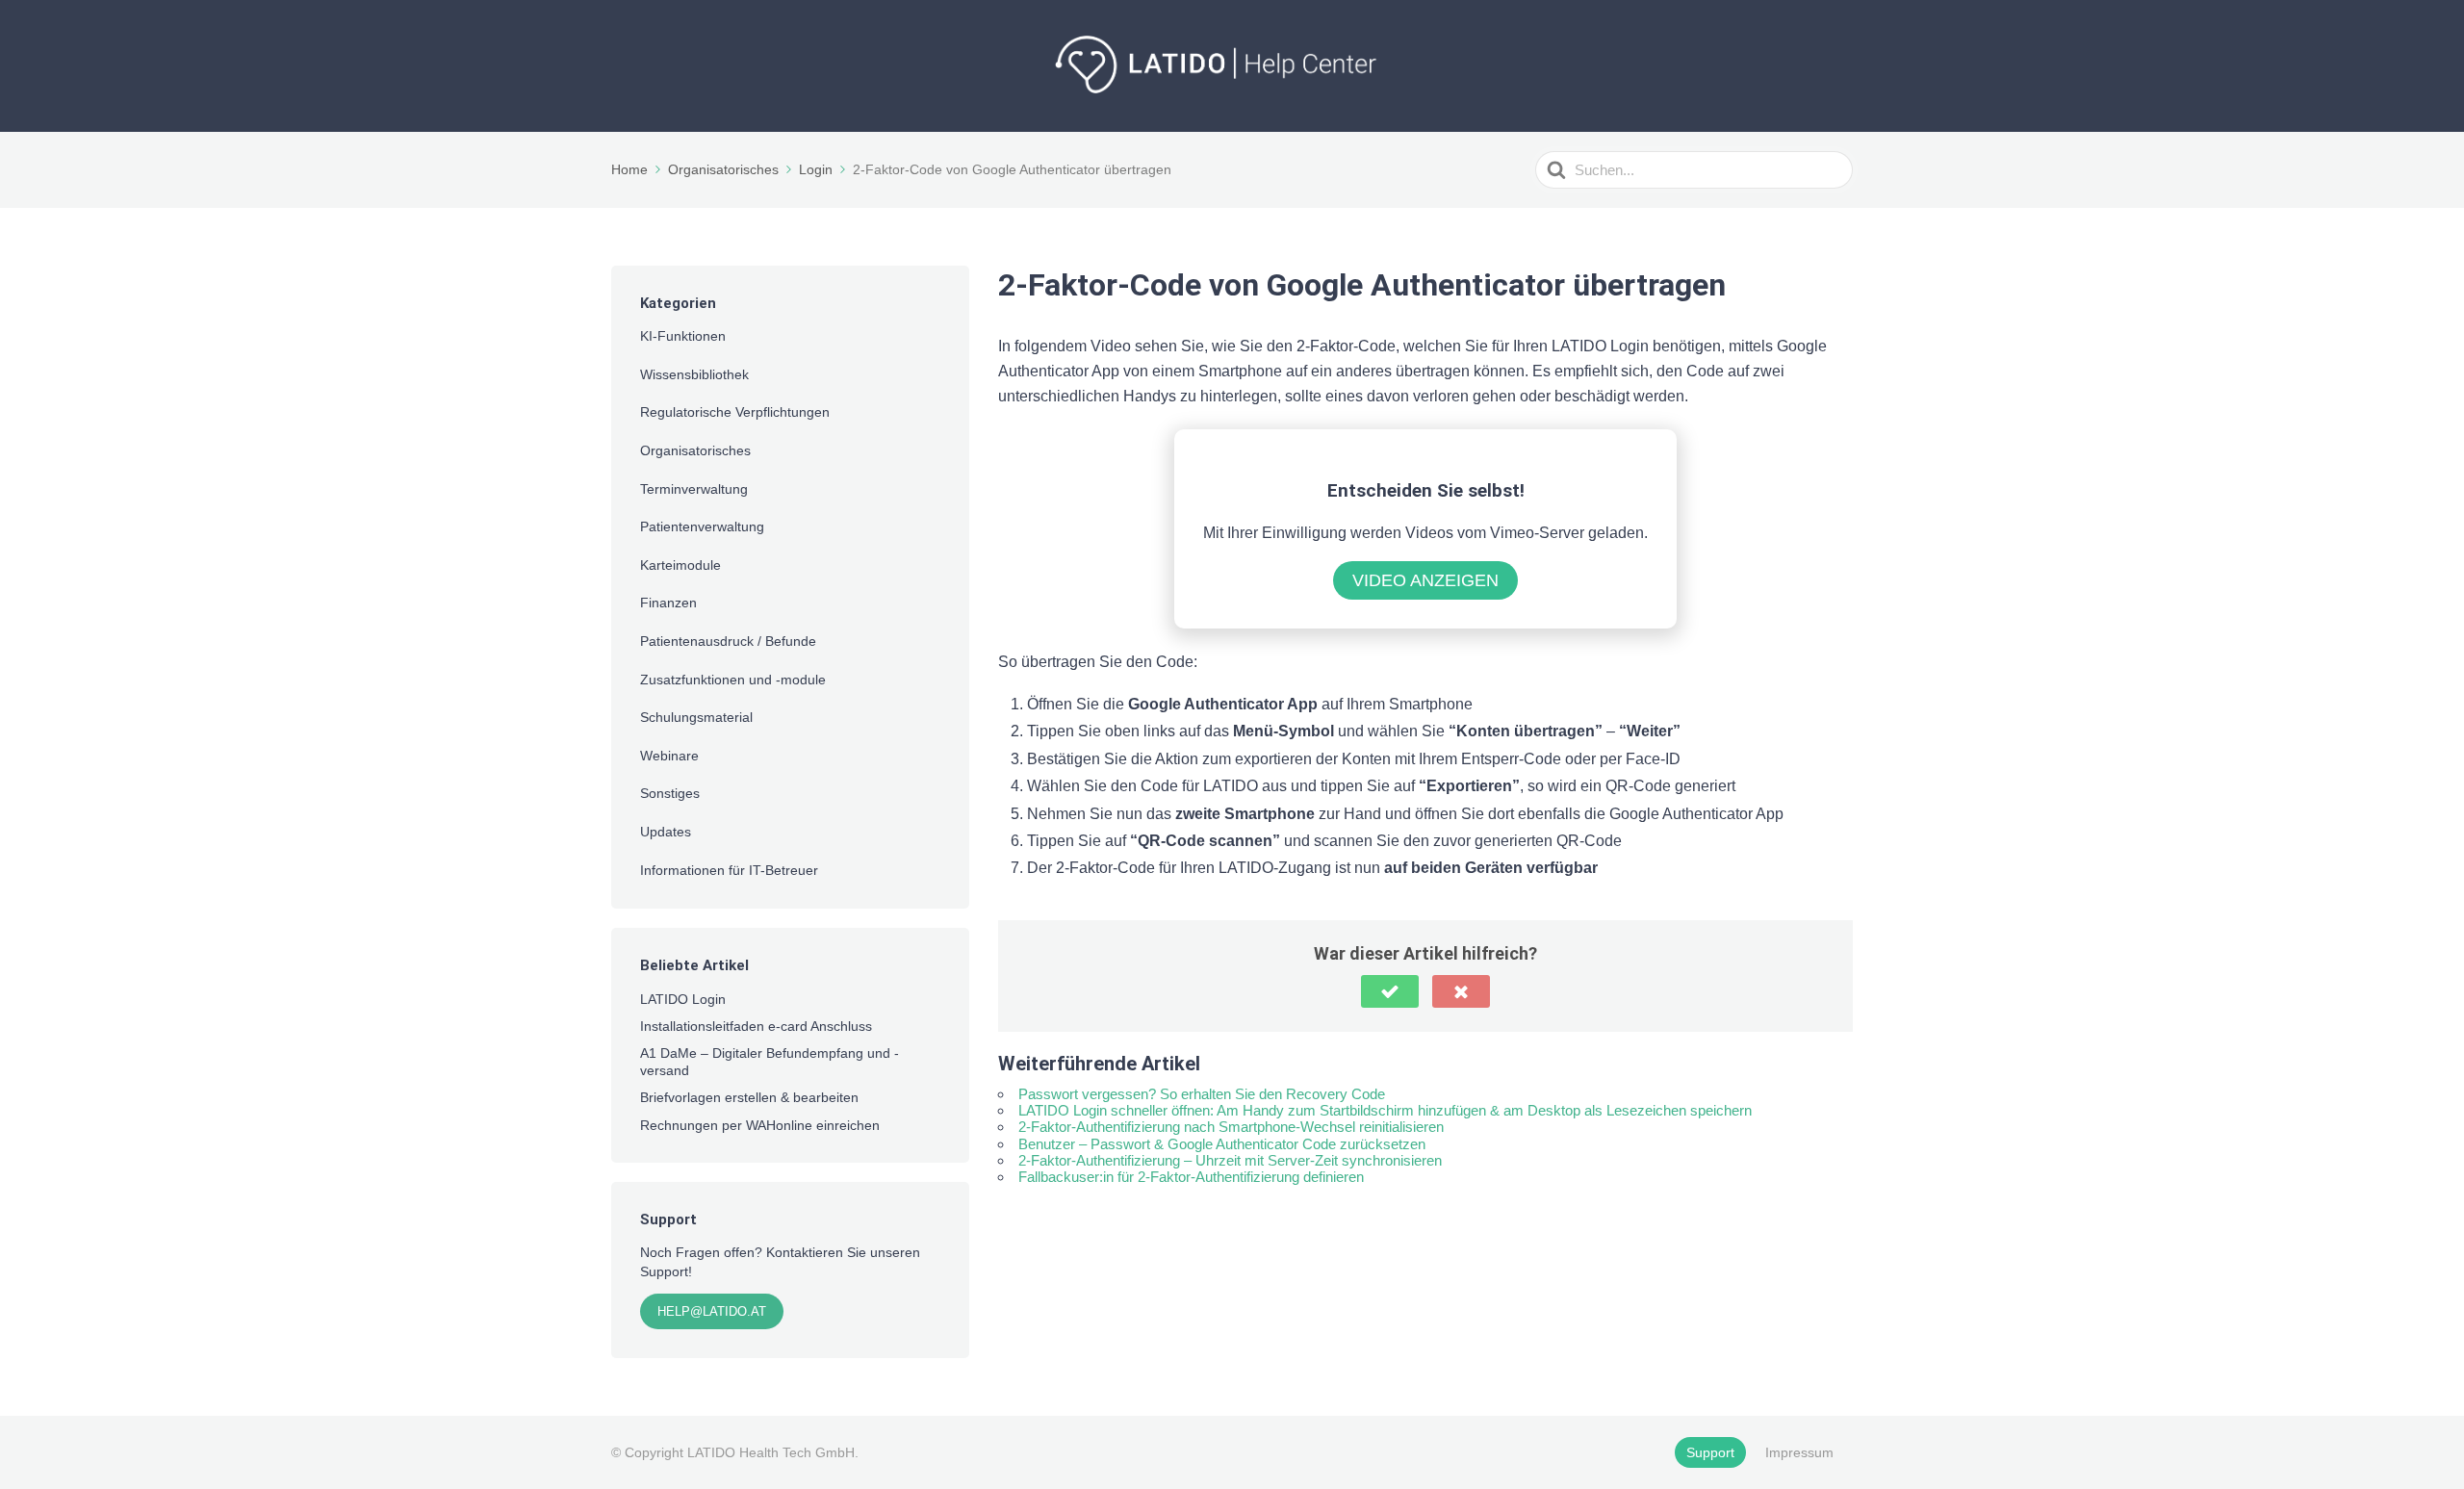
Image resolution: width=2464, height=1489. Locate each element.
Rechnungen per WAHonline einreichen (760, 1125)
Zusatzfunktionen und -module (733, 680)
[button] (1390, 991)
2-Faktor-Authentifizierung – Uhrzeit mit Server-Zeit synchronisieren (1230, 1160)
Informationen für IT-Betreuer (729, 870)
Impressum (1799, 1452)
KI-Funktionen (683, 336)
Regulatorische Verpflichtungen (735, 412)
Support (1710, 1452)
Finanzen (668, 603)
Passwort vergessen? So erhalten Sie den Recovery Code (1202, 1094)
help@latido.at (712, 1311)
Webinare (669, 756)
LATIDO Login (683, 999)
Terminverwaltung (694, 489)
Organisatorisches (695, 450)
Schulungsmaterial (696, 717)
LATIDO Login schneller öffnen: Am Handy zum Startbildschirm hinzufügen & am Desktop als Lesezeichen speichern (1385, 1110)
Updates (666, 832)
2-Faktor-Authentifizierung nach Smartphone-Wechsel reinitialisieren (1231, 1127)
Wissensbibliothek (694, 374)
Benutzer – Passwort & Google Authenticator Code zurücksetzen (1222, 1144)
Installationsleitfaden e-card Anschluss (756, 1026)
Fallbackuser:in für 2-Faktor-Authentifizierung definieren (1191, 1177)
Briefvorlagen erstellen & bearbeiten (749, 1097)
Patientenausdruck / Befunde (728, 641)
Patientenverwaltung (702, 526)
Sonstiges (670, 793)
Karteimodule (680, 565)
